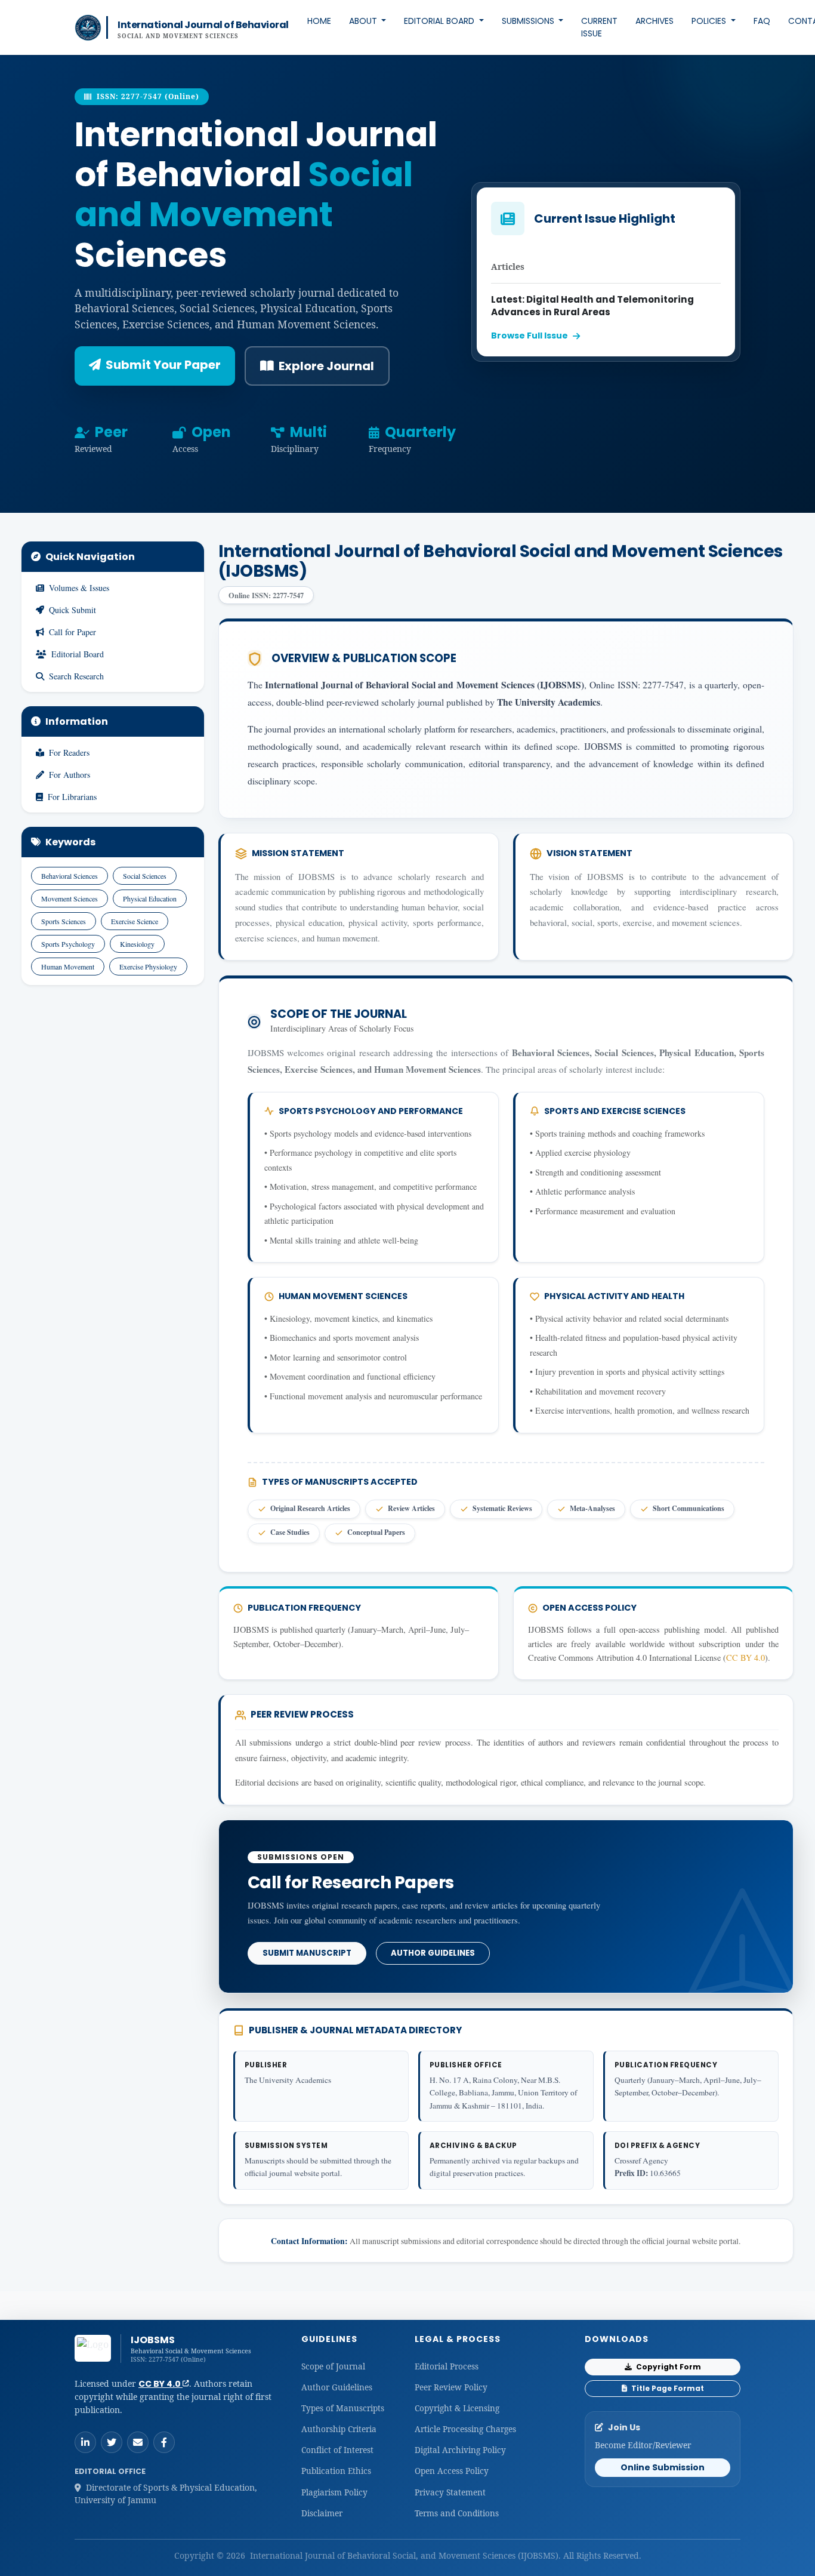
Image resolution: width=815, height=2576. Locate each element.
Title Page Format (667, 2388)
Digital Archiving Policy (460, 2450)
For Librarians (72, 797)
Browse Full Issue (530, 336)
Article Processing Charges (465, 2429)
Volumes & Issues (79, 588)
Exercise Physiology (148, 967)
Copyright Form (668, 2367)
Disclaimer (322, 2513)
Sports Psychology (68, 944)
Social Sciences (145, 876)
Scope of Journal (333, 2366)
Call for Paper (72, 632)
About (364, 21)
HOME (319, 21)
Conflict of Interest (337, 2450)
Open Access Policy (452, 2471)
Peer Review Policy (451, 2387)
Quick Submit (72, 610)
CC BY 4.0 (745, 1658)
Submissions (529, 21)
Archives (655, 21)
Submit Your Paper (163, 365)
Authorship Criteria (339, 2429)
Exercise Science (135, 921)
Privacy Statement (450, 2492)
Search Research (76, 676)
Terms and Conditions (457, 2513)
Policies (710, 21)
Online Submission (663, 2467)
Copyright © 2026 (211, 2555)
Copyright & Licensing (457, 2408)
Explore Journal (326, 366)
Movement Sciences (70, 898)
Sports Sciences (64, 921)
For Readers (69, 753)
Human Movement (68, 967)
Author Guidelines (433, 1953)
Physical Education (150, 898)
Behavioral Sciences (70, 876)
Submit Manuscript (307, 1953)
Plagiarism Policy (334, 2492)
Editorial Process (447, 2366)
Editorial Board (440, 21)
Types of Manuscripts (343, 2408)
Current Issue (599, 27)
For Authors (70, 775)
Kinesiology (137, 944)
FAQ (762, 21)
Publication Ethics (336, 2471)
